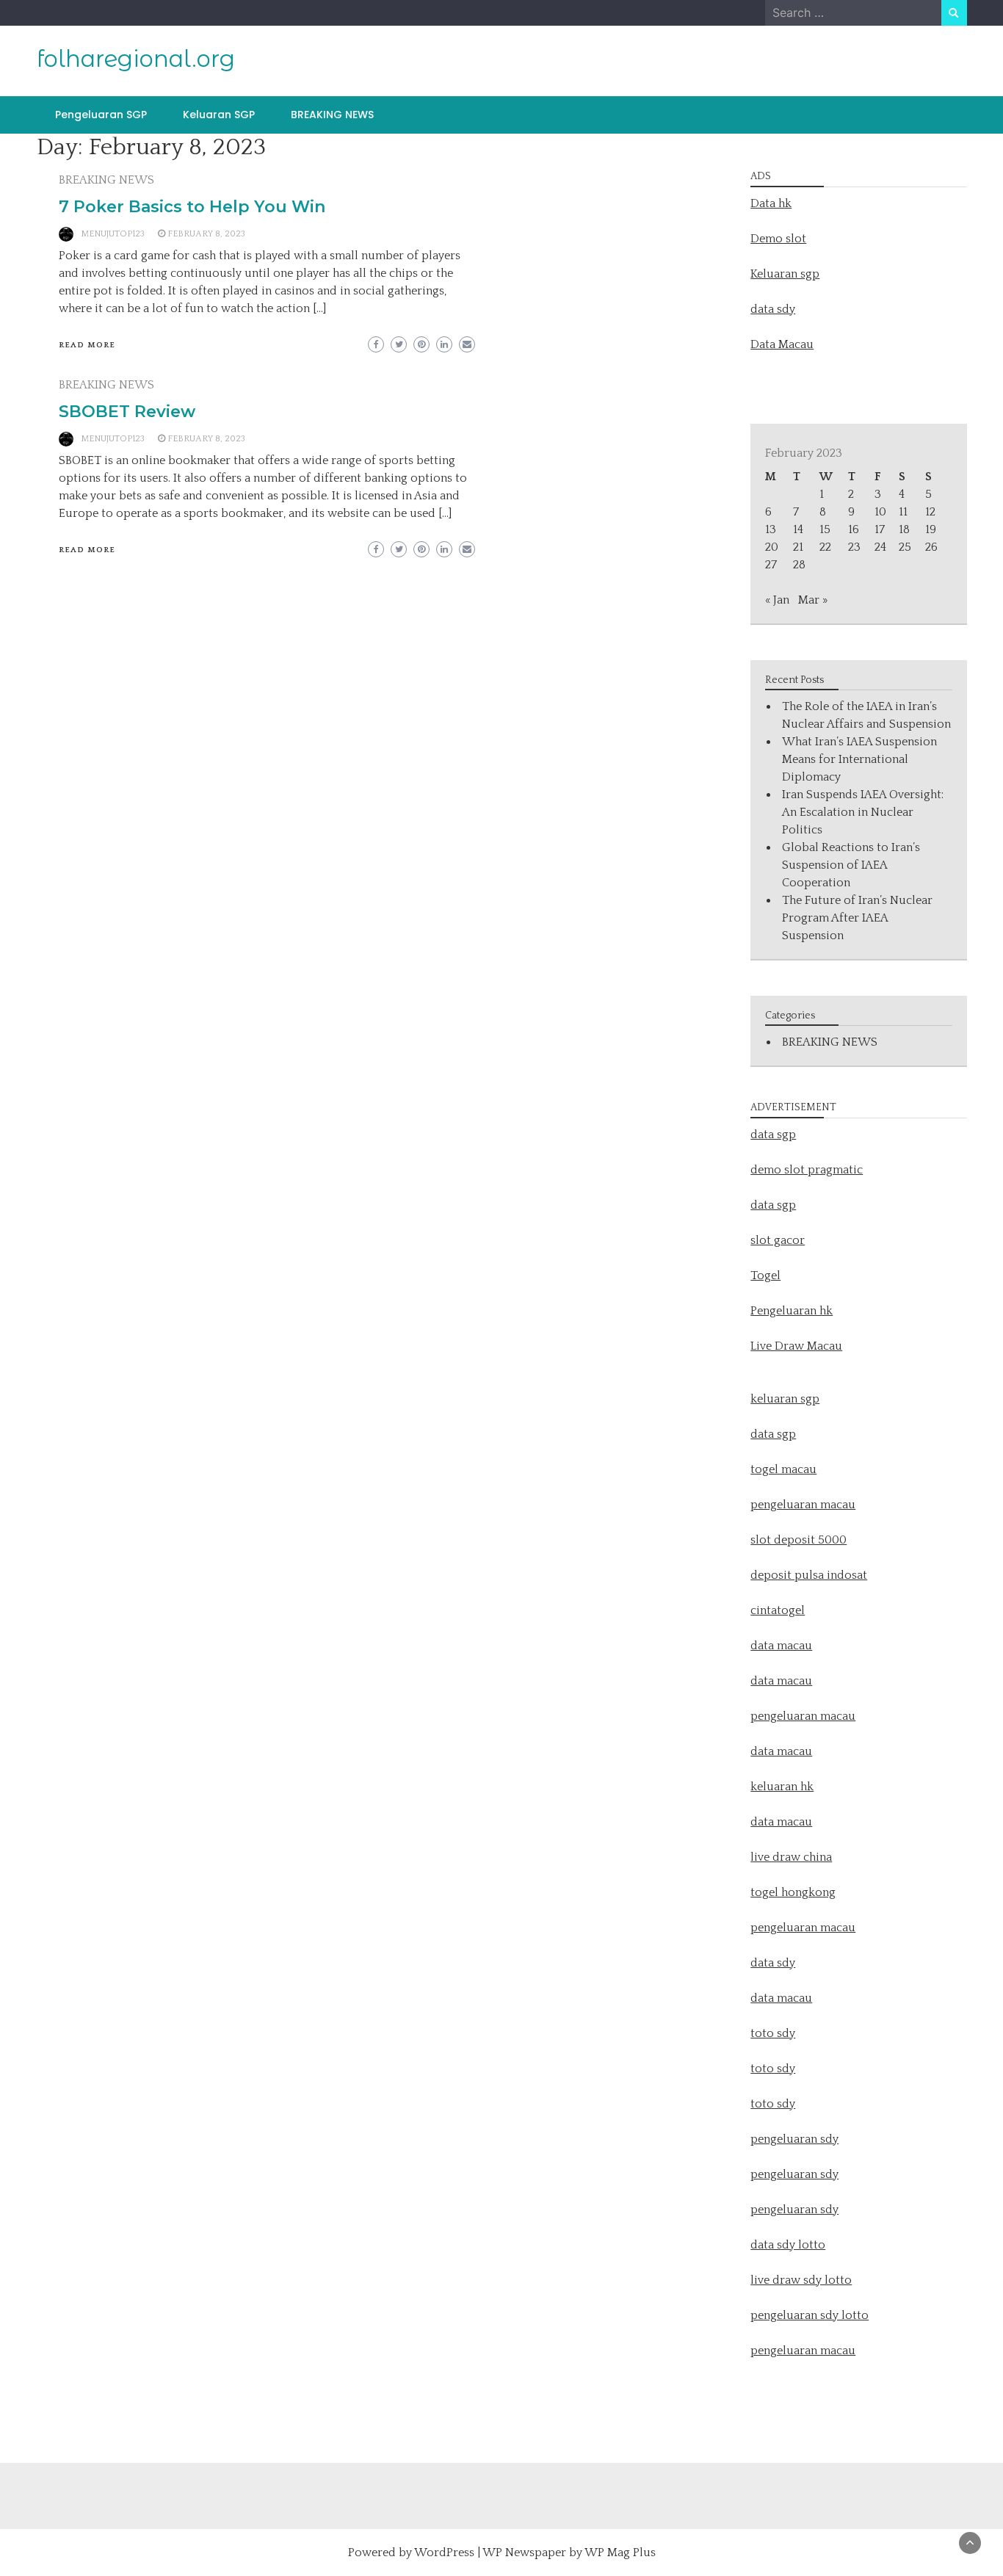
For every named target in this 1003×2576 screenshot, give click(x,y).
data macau (781, 1751)
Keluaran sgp (785, 274)
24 (880, 547)
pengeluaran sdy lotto (810, 2315)
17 (880, 529)
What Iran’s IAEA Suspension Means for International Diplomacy (859, 759)
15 (825, 529)
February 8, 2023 (206, 234)
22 (825, 547)
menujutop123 (113, 234)
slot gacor (778, 1240)
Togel (765, 1276)
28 (799, 565)
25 (905, 547)
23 (854, 547)
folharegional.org (136, 59)
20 (772, 547)
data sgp (773, 1135)
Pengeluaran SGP (101, 115)
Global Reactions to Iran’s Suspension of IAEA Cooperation (851, 865)
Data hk (771, 203)
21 (798, 547)
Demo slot (778, 239)
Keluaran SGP (219, 115)
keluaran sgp (785, 1399)
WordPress (444, 2553)
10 (880, 512)
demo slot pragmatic (807, 1170)
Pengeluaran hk (792, 1311)
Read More (87, 345)
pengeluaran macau (803, 2351)
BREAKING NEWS (332, 115)
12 (930, 512)
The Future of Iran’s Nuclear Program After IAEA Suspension (857, 918)
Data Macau (782, 344)
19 (931, 529)
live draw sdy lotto (801, 2280)
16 (854, 529)
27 (771, 565)
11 (903, 512)
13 (771, 529)
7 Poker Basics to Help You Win (192, 207)
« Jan (777, 600)
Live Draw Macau (796, 1346)
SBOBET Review (127, 412)
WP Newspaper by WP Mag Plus (569, 2553)
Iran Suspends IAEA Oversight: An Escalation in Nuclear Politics (863, 812)
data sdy (773, 309)
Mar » (813, 600)
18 (904, 529)
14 (798, 529)
